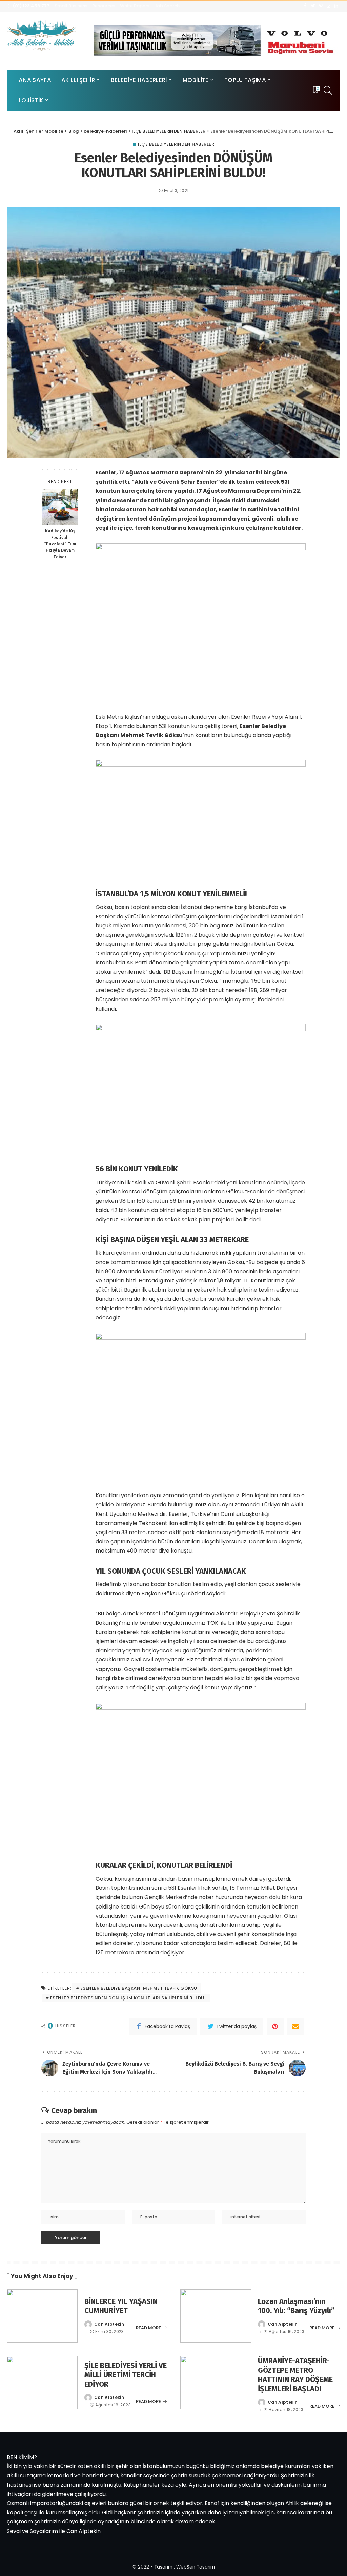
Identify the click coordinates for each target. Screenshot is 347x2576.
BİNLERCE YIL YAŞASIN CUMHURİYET (121, 2306)
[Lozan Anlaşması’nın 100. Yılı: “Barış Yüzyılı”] (216, 2316)
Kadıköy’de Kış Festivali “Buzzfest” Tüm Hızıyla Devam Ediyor (60, 544)
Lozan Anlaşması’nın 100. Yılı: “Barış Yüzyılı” (296, 2306)
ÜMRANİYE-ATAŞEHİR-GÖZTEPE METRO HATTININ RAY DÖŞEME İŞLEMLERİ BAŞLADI (295, 2375)
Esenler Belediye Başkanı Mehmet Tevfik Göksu (139, 1988)
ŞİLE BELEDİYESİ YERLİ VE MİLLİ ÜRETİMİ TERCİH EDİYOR (126, 2375)
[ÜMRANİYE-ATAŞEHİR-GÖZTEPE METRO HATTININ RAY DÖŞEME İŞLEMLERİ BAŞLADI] (216, 2383)
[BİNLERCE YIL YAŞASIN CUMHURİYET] (42, 2316)
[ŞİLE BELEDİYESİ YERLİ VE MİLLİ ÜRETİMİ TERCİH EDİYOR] (42, 2383)
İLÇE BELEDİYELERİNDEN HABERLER (176, 144)
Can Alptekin (109, 2324)
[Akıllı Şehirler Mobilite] (42, 35)
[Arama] (328, 90)
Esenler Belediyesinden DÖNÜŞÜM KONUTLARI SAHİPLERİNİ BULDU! (128, 1998)
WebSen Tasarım (196, 2567)
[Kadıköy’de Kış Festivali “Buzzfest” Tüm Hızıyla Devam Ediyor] (60, 507)
